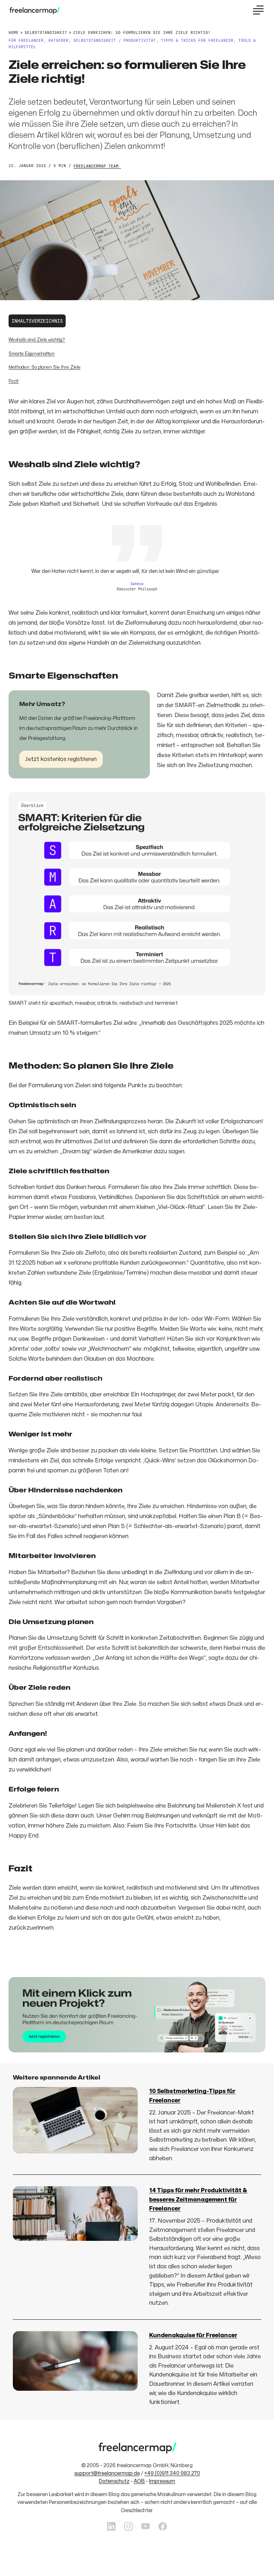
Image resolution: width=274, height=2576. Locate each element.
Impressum (162, 2481)
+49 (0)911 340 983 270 (172, 2473)
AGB (139, 2481)
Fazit (14, 381)
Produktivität (140, 40)
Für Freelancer (26, 40)
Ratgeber (59, 40)
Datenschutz (114, 2481)
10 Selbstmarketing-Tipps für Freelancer (192, 2096)
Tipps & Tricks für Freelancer (197, 40)
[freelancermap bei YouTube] (146, 2527)
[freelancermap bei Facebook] (163, 2527)
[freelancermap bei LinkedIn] (111, 2527)
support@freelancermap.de (107, 2473)
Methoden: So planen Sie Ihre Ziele (45, 367)
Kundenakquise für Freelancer (193, 2335)
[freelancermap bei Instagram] (128, 2527)
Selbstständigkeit (95, 40)
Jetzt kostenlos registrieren (61, 759)
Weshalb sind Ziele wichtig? (37, 340)
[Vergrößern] (256, 802)
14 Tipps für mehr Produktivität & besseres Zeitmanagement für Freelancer (198, 2200)
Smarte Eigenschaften (32, 354)
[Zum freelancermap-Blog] (34, 11)
